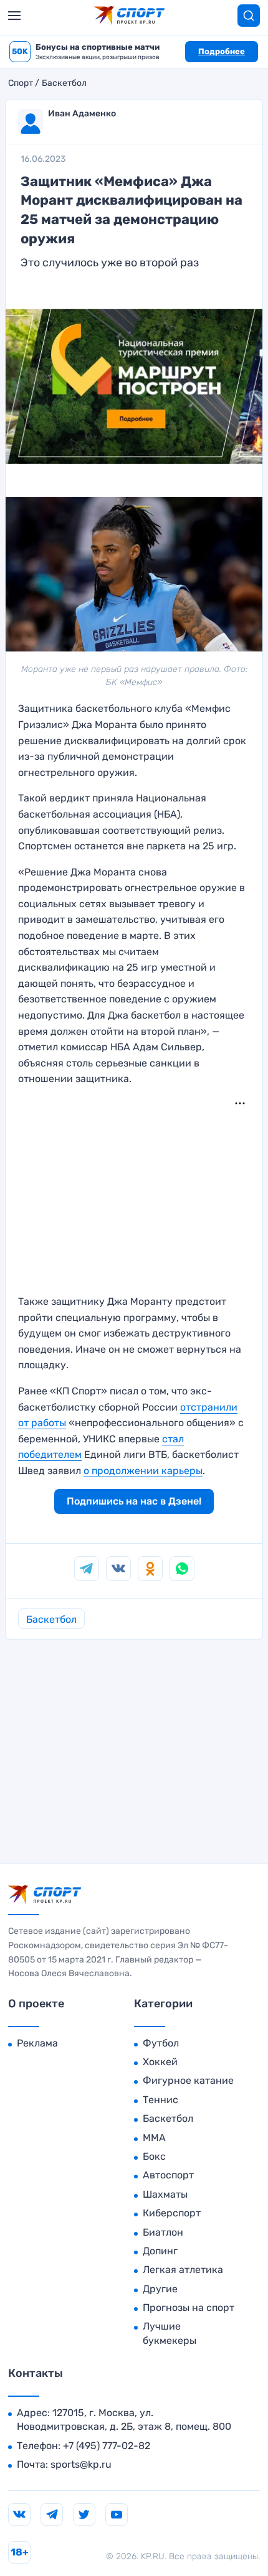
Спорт (21, 83)
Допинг (160, 2251)
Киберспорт (172, 2213)
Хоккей (160, 2062)
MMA (154, 2138)
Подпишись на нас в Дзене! (134, 1501)
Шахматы (165, 2194)
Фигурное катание (188, 2080)
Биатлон (163, 2232)
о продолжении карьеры (143, 1471)
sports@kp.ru (81, 2464)
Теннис (160, 2100)
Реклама (37, 2043)
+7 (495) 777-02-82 (107, 2446)
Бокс (154, 2156)
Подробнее (222, 51)
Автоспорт (168, 2175)
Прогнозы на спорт (189, 2308)
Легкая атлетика (183, 2270)
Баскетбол (64, 83)
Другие (160, 2289)
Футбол (161, 2043)
